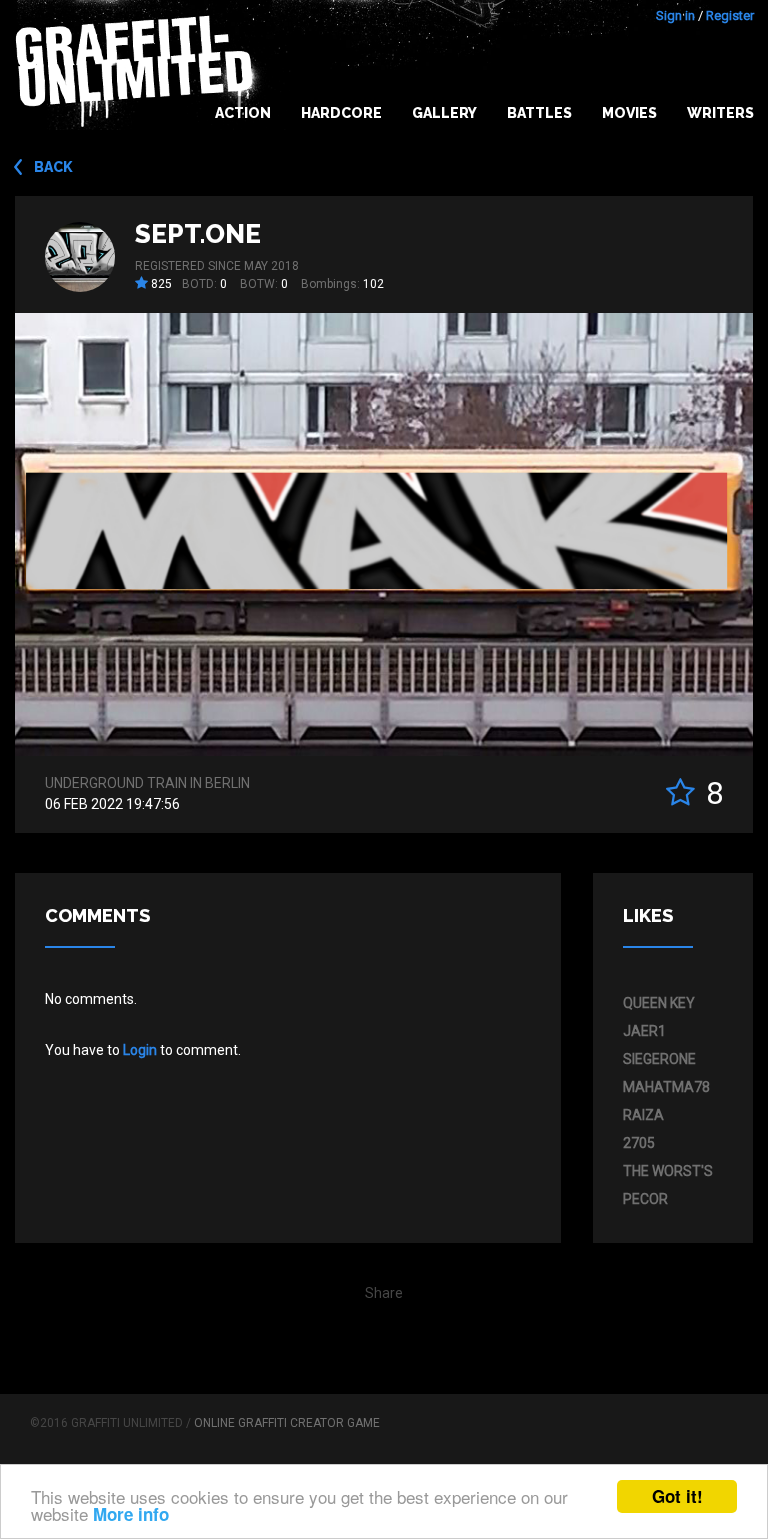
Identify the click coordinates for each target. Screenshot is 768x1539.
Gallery (444, 113)
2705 (639, 1143)
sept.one (198, 234)
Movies (629, 113)
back (53, 167)
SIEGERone (659, 1059)
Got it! (677, 1496)
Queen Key (659, 1003)
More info (131, 1514)
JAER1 (644, 1031)
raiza (643, 1115)
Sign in (675, 15)
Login (140, 1050)
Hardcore (341, 113)
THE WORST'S (668, 1171)
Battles (539, 113)
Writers (720, 113)
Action (243, 113)
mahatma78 (666, 1087)
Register (730, 15)
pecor (645, 1199)
